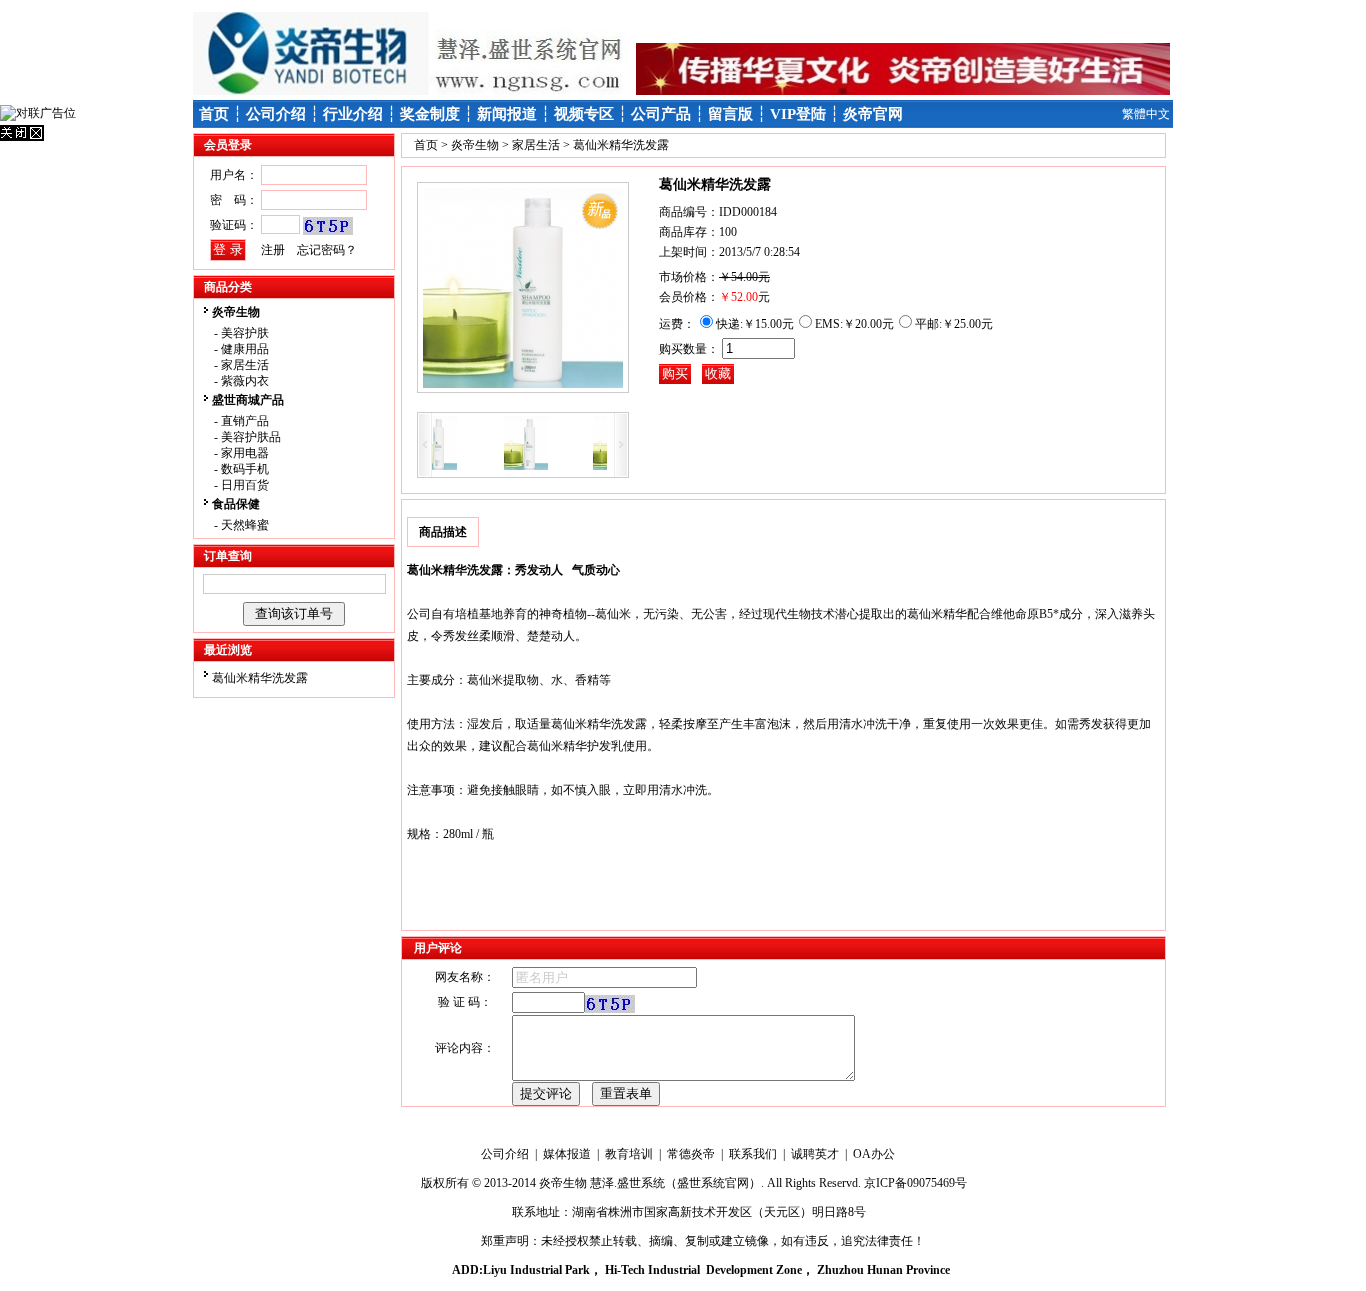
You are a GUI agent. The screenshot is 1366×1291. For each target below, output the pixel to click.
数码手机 (245, 469)
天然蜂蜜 (245, 525)
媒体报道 (567, 1154)
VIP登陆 (798, 114)
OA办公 (874, 1154)
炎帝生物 (236, 312)
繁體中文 (1146, 114)
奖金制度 (430, 114)
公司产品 (661, 114)
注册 (273, 250)
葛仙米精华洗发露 (260, 678)
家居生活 (245, 365)
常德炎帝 (691, 1154)
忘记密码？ (327, 250)
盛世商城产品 (248, 400)
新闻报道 (507, 114)
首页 (214, 114)
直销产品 (245, 421)
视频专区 (584, 114)
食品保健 (236, 504)
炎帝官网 (873, 114)
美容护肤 (245, 333)
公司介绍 (276, 114)
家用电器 (245, 453)
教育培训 (629, 1154)
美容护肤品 (251, 437)
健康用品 (245, 349)
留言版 (730, 114)
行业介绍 (353, 114)
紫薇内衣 (245, 381)
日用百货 (245, 485)
